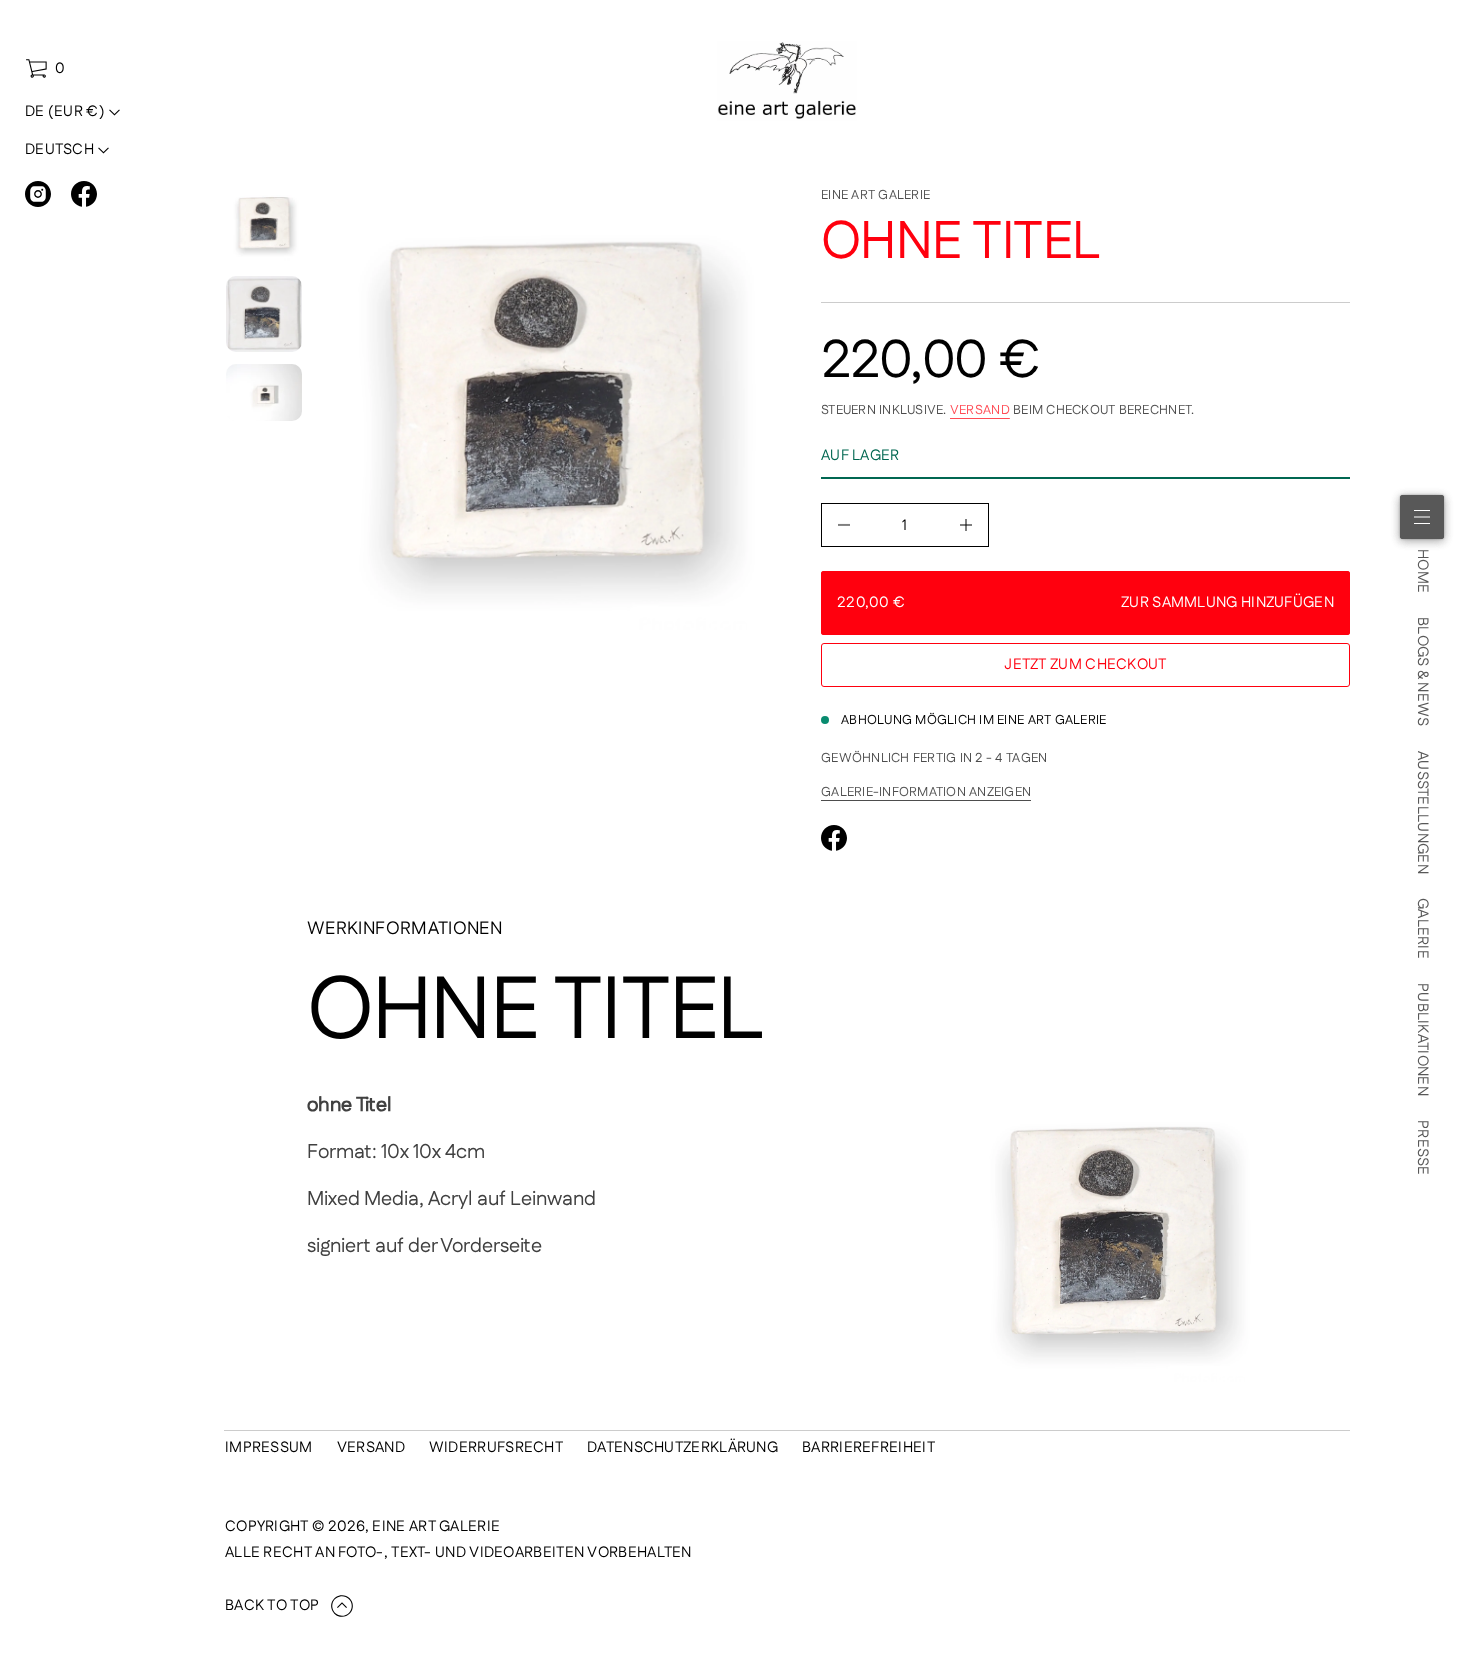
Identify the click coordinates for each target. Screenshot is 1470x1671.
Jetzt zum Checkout (1085, 664)
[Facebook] (84, 194)
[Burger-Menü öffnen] (1422, 517)
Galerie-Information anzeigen (926, 792)
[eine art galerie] (787, 81)
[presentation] (546, 420)
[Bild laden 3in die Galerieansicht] (264, 392)
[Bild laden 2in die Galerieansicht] (264, 314)
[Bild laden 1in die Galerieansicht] (264, 226)
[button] (45, 69)
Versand (980, 410)
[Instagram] (38, 194)
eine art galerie (875, 195)
